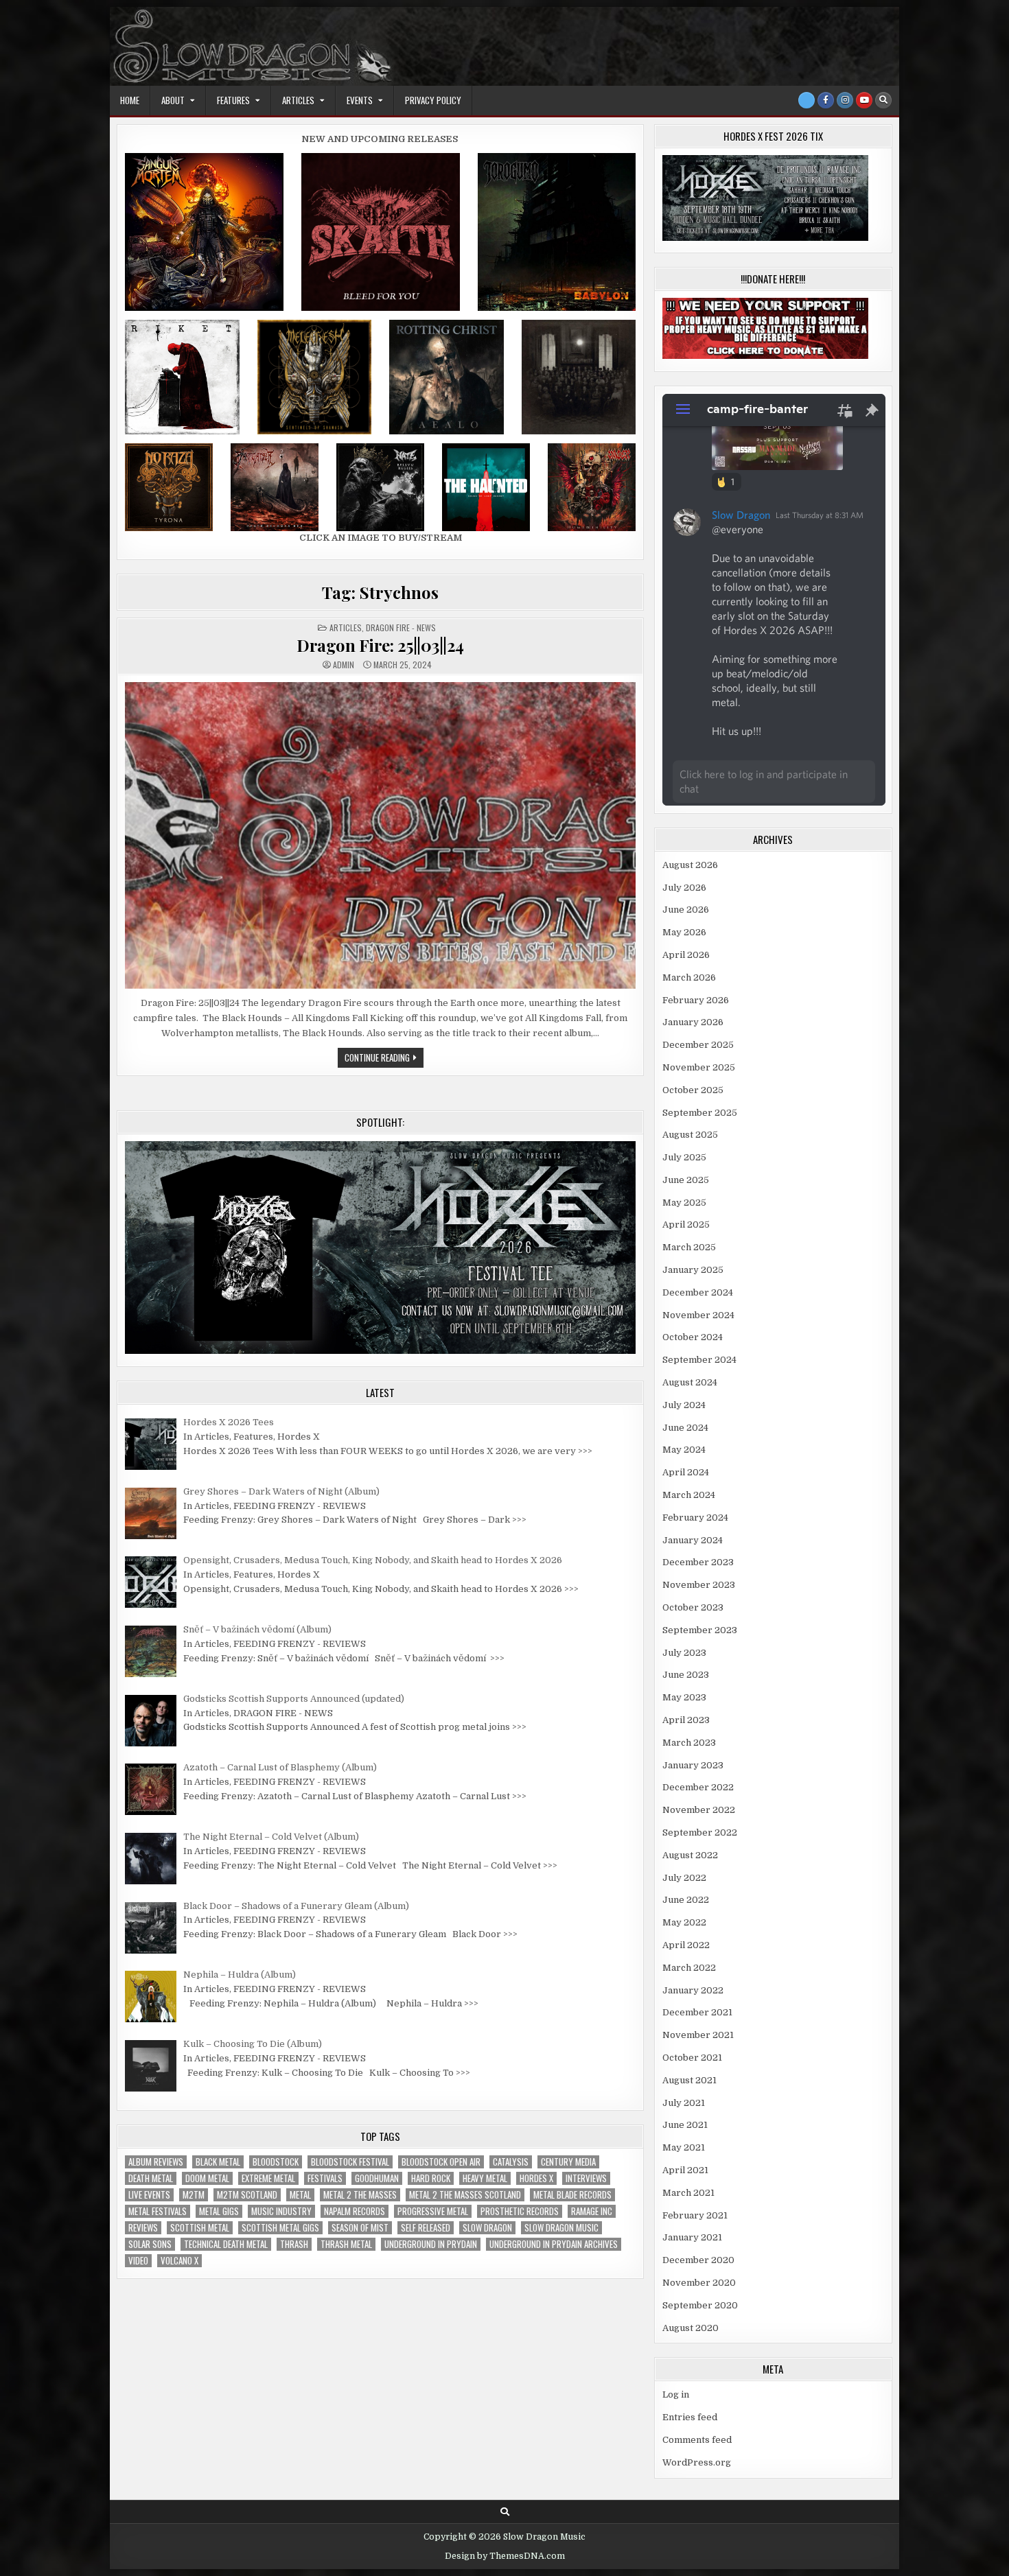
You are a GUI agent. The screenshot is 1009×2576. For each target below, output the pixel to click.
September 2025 (700, 1113)
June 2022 (686, 1900)
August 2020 (691, 2328)
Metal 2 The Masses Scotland (465, 2195)
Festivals (325, 2178)
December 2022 (698, 1787)
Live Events (149, 2195)
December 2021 (697, 2012)
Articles (346, 628)
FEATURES (233, 100)
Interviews (586, 2178)
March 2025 (689, 1247)
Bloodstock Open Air (441, 2162)
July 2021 (684, 2103)
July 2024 (684, 1405)
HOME (130, 100)
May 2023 (684, 1697)
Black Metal (218, 2162)
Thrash (294, 2244)
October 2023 (693, 1607)
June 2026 (686, 910)
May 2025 (684, 1203)
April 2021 (685, 2170)
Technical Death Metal (226, 2244)
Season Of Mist (360, 2228)
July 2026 (684, 888)
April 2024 (686, 1472)
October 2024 (693, 1337)
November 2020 (699, 2283)
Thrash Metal (346, 2244)
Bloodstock (276, 2162)
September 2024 (699, 1360)
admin (344, 665)
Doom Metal (207, 2178)
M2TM (194, 2195)
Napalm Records (355, 2211)
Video (138, 2261)
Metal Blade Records (572, 2195)
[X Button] (807, 100)
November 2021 (698, 2035)
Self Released (426, 2228)
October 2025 (693, 1090)
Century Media (568, 2162)
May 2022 (684, 1922)
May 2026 (684, 932)
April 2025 (686, 1225)
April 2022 (686, 1945)
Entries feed (690, 2417)
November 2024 (698, 1315)
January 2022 (693, 1990)
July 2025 (684, 1157)
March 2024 (689, 1495)
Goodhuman (377, 2178)
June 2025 (686, 1180)
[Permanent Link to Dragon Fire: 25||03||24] (380, 835)
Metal (300, 2195)
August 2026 (690, 865)
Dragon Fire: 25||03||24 (380, 645)
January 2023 (693, 1765)
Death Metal (151, 2178)
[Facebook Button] (826, 100)
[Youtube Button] (864, 100)
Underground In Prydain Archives (554, 2244)
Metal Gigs (219, 2211)
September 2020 (700, 2305)
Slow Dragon (487, 2228)
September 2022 (700, 1833)
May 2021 (684, 2147)
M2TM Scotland (247, 2195)
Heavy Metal (485, 2178)
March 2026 (689, 977)
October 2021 (692, 2058)
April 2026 (686, 955)
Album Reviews (156, 2162)
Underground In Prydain (431, 2244)
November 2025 (699, 1067)
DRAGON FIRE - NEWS (401, 628)
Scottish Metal (200, 2228)
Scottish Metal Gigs (280, 2228)
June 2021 (685, 2125)
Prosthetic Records (520, 2211)
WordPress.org (697, 2462)
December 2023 (698, 1562)
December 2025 (698, 1045)
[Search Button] (883, 100)
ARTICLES (298, 100)
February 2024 (695, 1518)
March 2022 (689, 1968)
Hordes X (536, 2178)
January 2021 (692, 2237)
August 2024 (690, 1382)
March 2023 (689, 1743)
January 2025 (693, 1270)
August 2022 (690, 1855)
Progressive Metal (433, 2211)
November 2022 (699, 1810)
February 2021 (695, 2215)
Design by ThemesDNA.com (505, 2556)
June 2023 (686, 1675)
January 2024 (693, 1540)
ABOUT (173, 100)
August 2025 (690, 1135)
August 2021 (689, 2080)
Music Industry (281, 2211)
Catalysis (511, 2162)
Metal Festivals (158, 2211)
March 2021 (688, 2193)
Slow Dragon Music (561, 2228)
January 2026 (693, 1022)
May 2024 (684, 1450)
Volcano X (179, 2261)
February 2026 (696, 1000)
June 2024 (685, 1428)
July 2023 (684, 1653)
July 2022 (684, 1878)
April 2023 (686, 1720)
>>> (585, 1451)
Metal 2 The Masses (360, 2195)
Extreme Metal (268, 2178)
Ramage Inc (592, 2211)
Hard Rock (431, 2178)
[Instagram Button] (845, 100)
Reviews (143, 2228)
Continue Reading (384, 1059)
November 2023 (699, 1585)
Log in (676, 2394)
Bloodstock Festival (350, 2162)
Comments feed (697, 2440)
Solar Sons (150, 2244)
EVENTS (360, 100)
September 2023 (700, 1630)
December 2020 (698, 2260)
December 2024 (698, 1292)
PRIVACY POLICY (433, 100)
